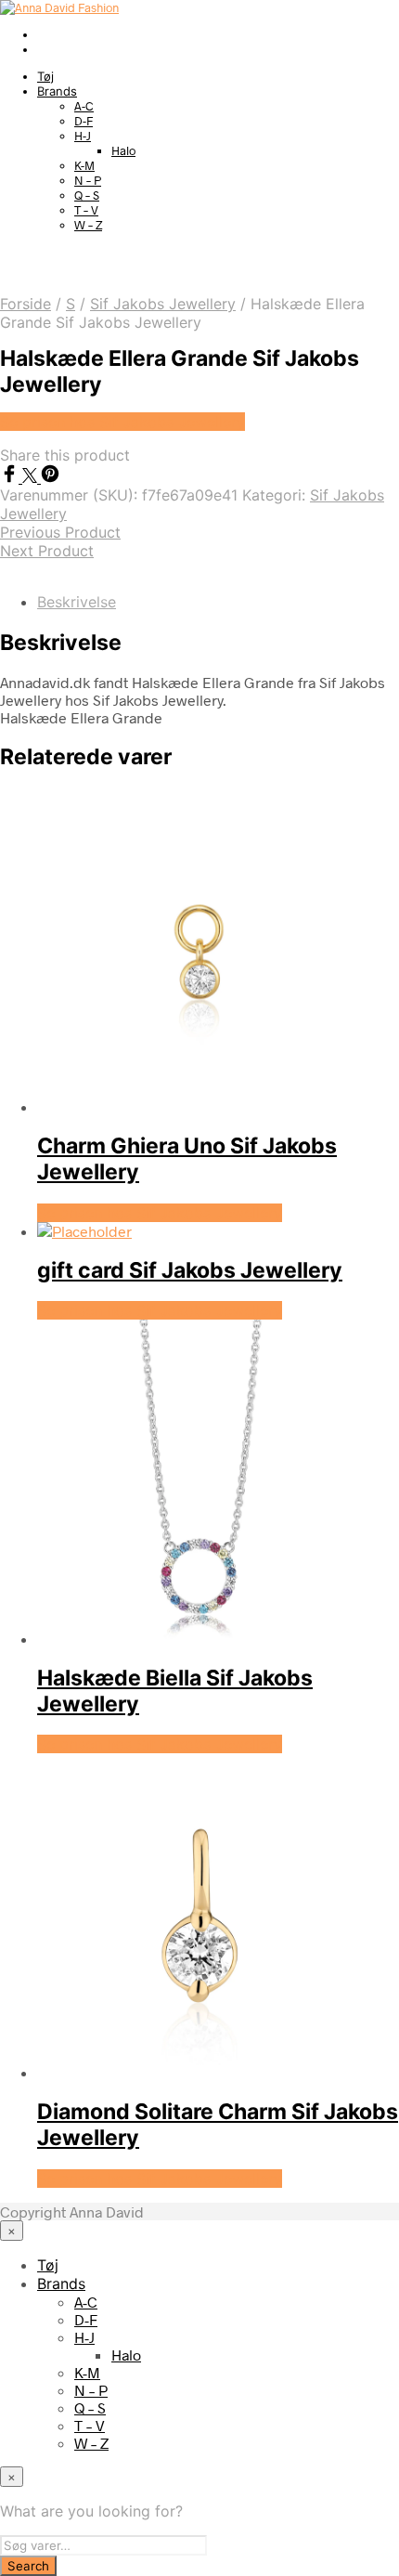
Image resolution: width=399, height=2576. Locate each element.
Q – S (87, 195)
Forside (26, 304)
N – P (88, 180)
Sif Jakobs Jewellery (163, 304)
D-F (84, 121)
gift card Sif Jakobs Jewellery (190, 1270)
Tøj (45, 76)
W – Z (88, 225)
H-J (83, 136)
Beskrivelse (77, 602)
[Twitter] (32, 477)
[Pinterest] (50, 477)
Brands (57, 91)
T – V (86, 210)
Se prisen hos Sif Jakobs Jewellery (122, 422)
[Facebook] (11, 477)
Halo (123, 150)
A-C (84, 106)
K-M (84, 165)
